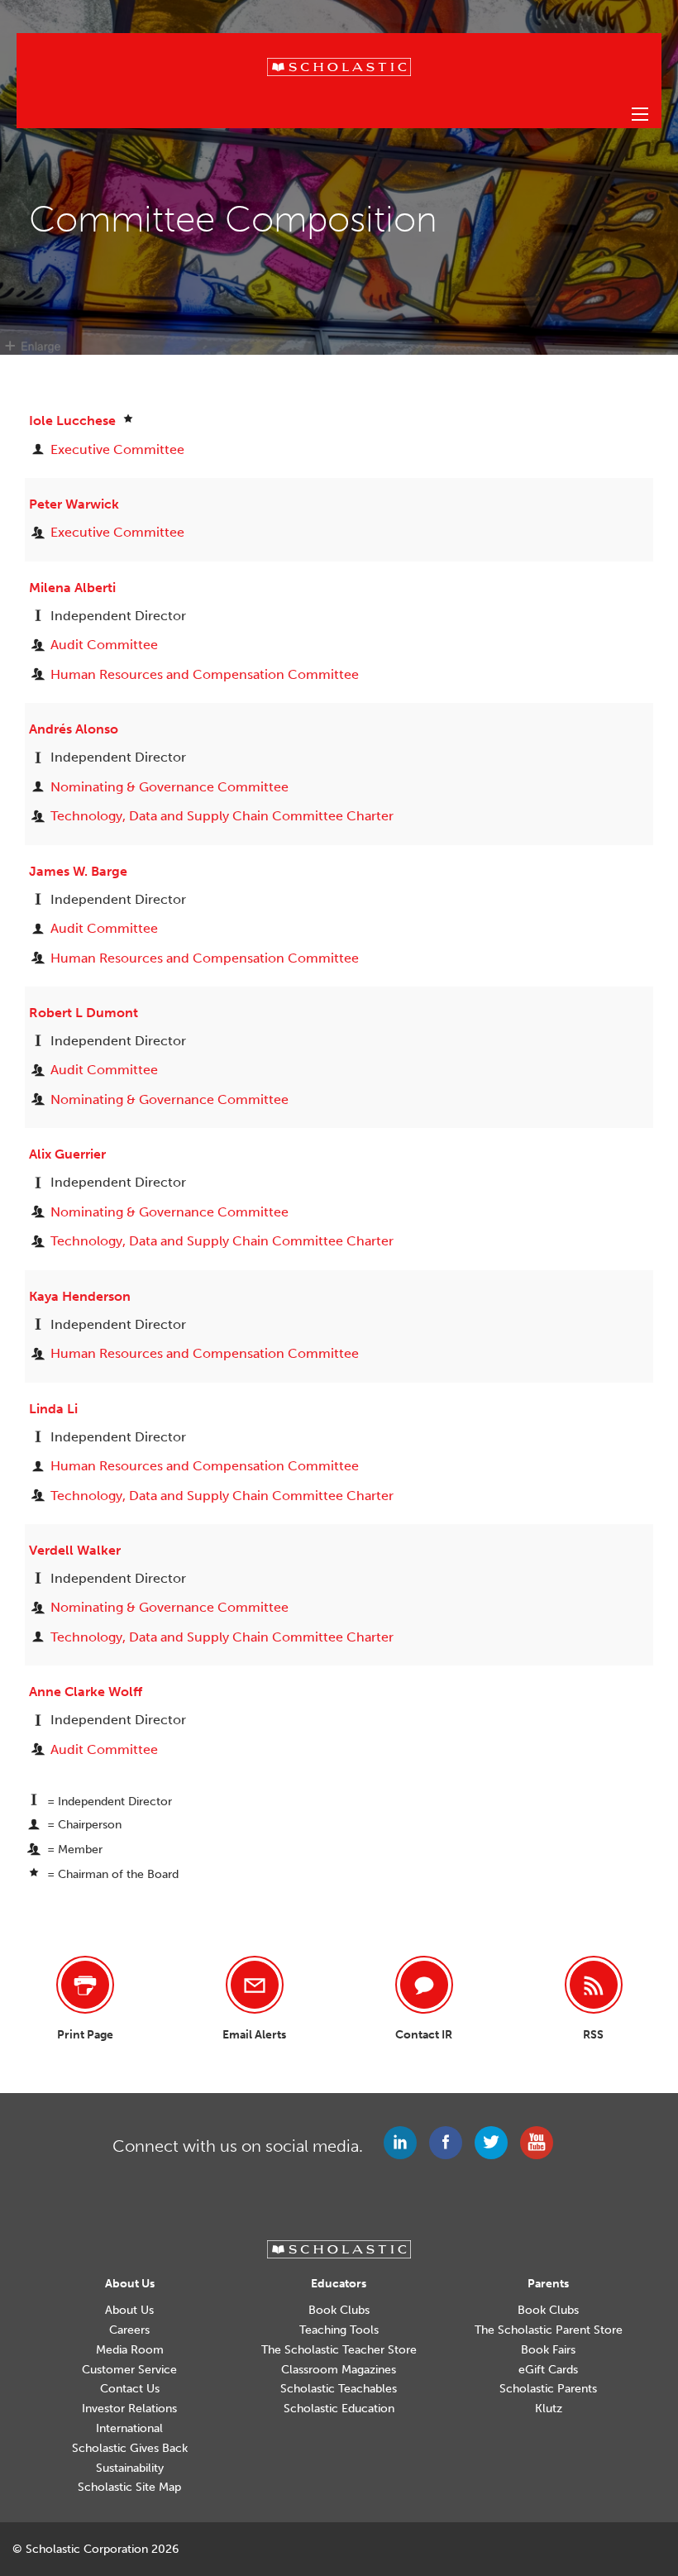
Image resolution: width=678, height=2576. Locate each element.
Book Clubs (339, 2311)
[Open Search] (640, 114)
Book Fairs (548, 2350)
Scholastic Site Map (129, 2488)
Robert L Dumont (84, 1013)
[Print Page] (85, 1985)
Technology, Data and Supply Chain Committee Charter (222, 816)
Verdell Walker (75, 1550)
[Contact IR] (424, 1985)
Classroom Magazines (339, 2370)
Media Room (130, 2350)
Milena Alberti (72, 588)
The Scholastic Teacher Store (339, 2350)
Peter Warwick (74, 504)
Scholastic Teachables (339, 2389)
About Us (129, 2311)
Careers (129, 2330)
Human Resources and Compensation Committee (205, 674)
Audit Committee (104, 645)
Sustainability (130, 2468)
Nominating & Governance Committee (169, 787)
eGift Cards (548, 2370)
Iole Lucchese (74, 421)
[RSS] (594, 1985)
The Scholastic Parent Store (549, 2330)
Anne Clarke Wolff (86, 1692)
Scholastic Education (339, 2409)
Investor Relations (129, 2409)
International (129, 2429)
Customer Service (129, 2370)
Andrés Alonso (74, 729)
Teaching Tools (339, 2330)
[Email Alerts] (255, 1985)
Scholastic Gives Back (130, 2449)
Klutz (549, 2409)
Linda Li (53, 1409)
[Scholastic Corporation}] (339, 66)
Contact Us (130, 2389)
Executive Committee (117, 449)
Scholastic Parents (548, 2389)
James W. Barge (78, 871)
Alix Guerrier (67, 1154)
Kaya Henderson (80, 1296)
